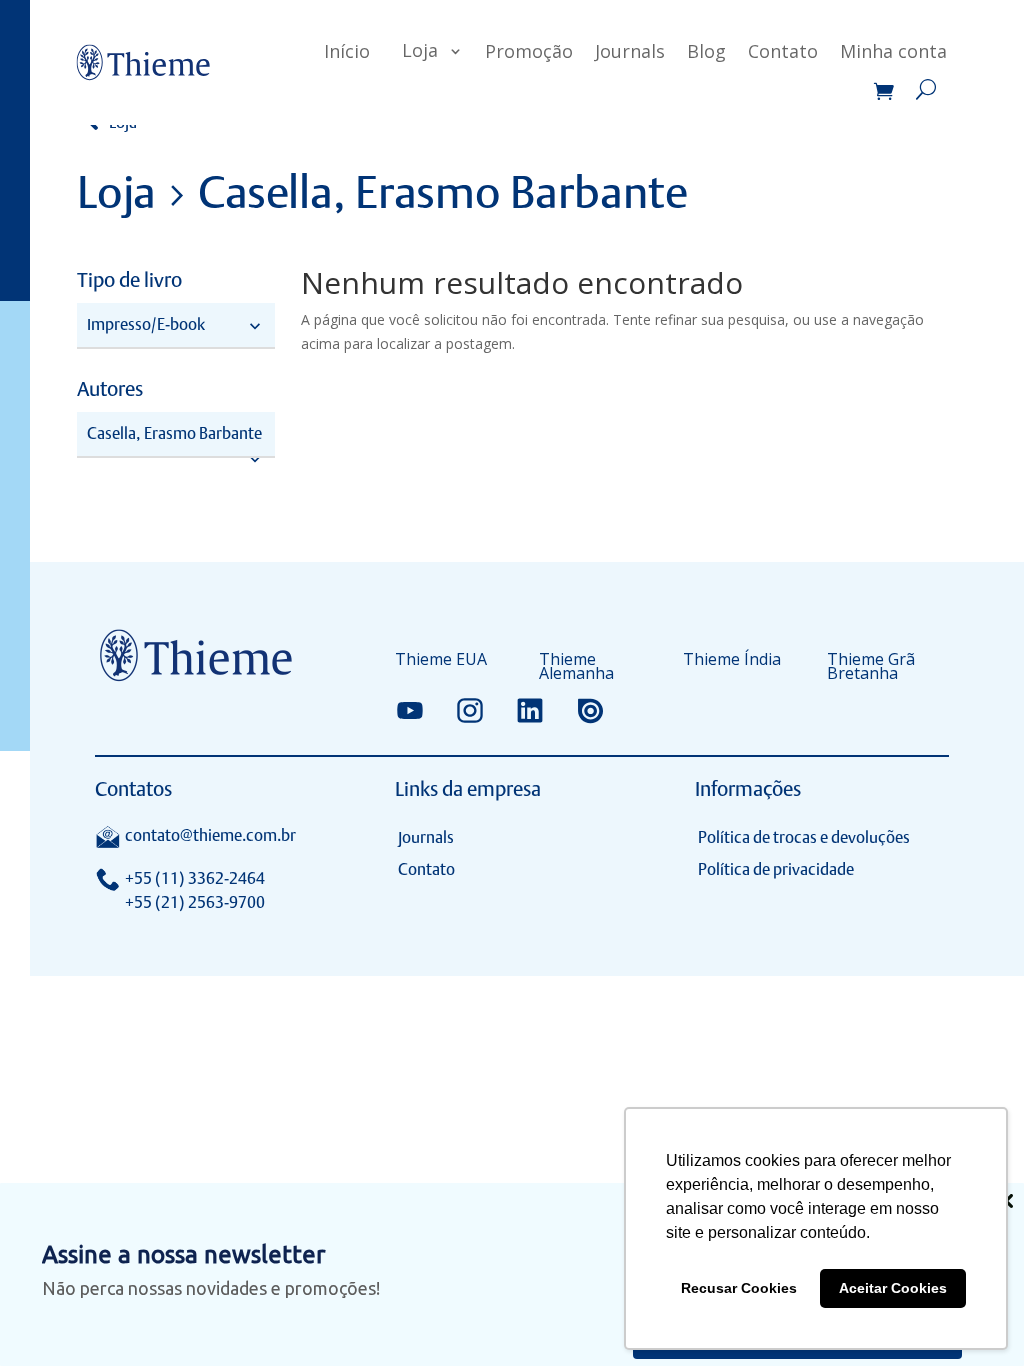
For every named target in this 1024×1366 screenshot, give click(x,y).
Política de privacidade (776, 869)
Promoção (529, 51)
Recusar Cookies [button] (739, 1288)
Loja (420, 50)
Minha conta (893, 51)
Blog (706, 51)
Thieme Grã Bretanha (871, 668)
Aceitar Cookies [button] (893, 1288)
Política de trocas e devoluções (804, 837)
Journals (630, 51)
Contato (783, 51)
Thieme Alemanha (576, 668)
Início (347, 51)
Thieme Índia (732, 661)
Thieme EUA (441, 661)
